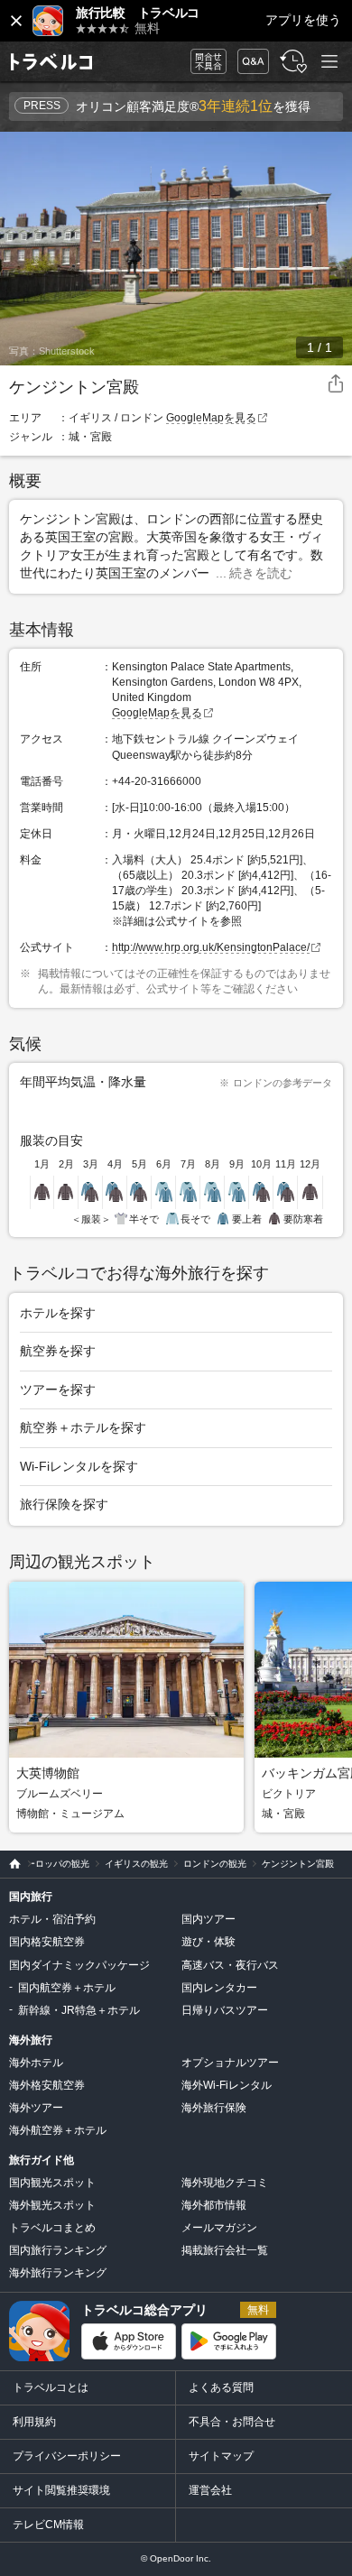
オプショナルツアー (230, 2063)
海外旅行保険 (214, 2108)
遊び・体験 (208, 1942)
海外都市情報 (214, 2205)
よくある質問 (221, 2387)
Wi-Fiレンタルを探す (79, 1466)
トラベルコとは (51, 2387)
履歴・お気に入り (292, 62)
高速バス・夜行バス (230, 1965)
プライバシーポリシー (67, 2456)
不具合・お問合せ (232, 2422)
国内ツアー (208, 1919)
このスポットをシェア (336, 384)
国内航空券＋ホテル (67, 1988)
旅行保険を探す (64, 1504)
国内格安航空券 (47, 1942)
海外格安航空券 (47, 2085)
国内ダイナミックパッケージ (79, 1965)
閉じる (16, 21)
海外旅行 (31, 2040)
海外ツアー (36, 2108)
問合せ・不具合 (202, 62)
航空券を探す (58, 1351)
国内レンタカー (219, 1988)
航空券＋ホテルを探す (83, 1427)
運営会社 (210, 2490)
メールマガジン (219, 2228)
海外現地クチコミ (225, 2183)
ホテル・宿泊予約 (52, 1919)
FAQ (249, 56)
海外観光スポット (52, 2205)
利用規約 (34, 2422)
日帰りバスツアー (225, 2010)
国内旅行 (31, 1897)
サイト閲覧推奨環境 (61, 2490)
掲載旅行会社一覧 (225, 2250)
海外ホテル (36, 2063)
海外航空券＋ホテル (58, 2130)
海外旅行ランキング (58, 2273)
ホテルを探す (58, 1313)
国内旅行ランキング (58, 2250)
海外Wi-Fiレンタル (227, 2085)
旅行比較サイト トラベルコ (10, 1864)
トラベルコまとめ (52, 2228)
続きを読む (261, 573)
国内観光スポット (52, 2183)
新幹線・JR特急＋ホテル (79, 2010)
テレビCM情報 (48, 2525)
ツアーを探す (58, 1390)
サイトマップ (221, 2456)
